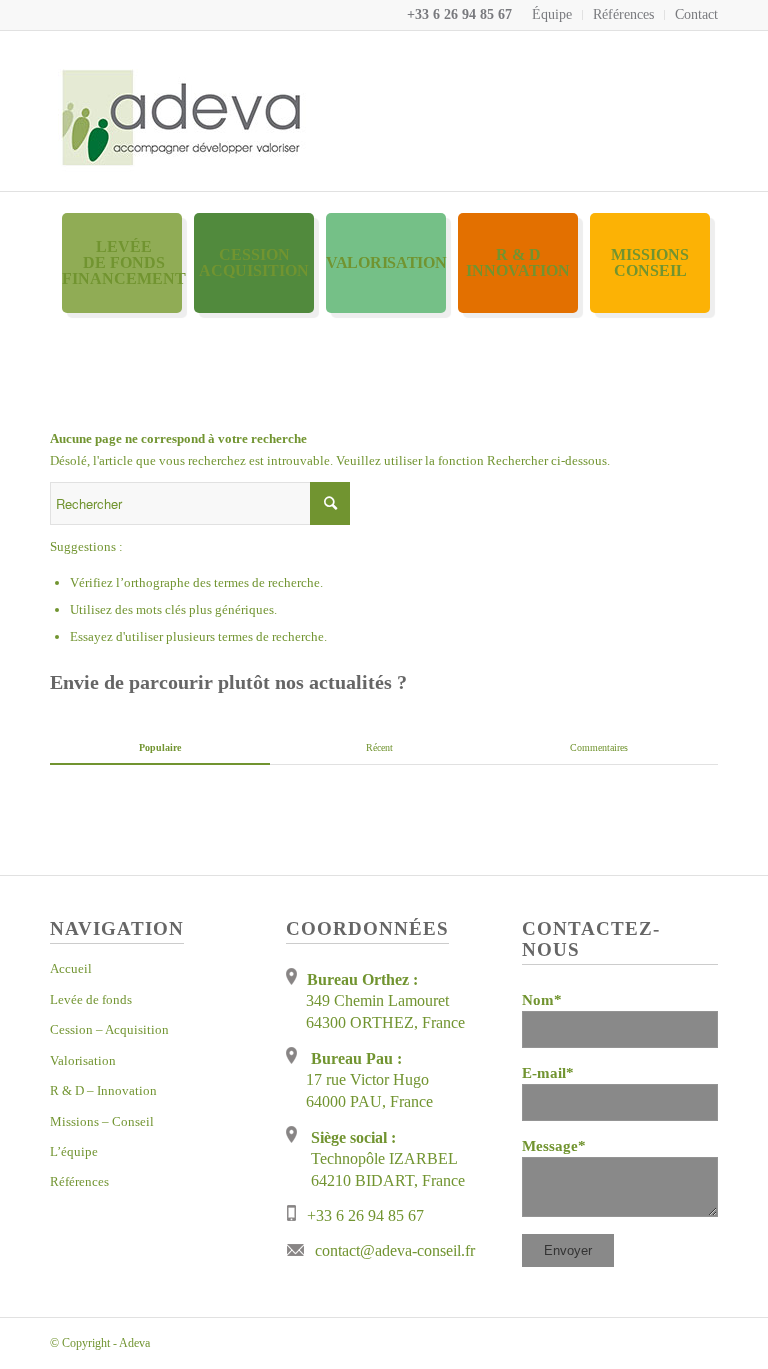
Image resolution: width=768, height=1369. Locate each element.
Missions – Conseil (102, 1121)
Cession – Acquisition (109, 1029)
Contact (696, 14)
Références (623, 14)
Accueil (71, 968)
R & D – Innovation (103, 1090)
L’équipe (74, 1151)
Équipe (552, 14)
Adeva (134, 1343)
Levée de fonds (91, 999)
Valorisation (83, 1060)
